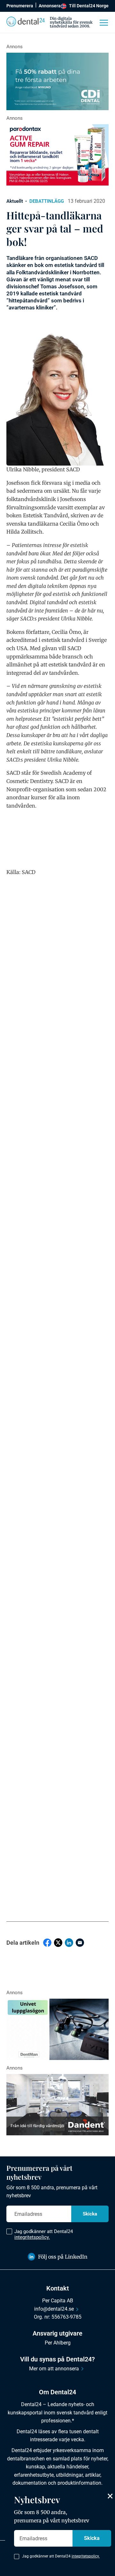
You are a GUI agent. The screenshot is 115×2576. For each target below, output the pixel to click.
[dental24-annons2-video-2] (57, 81)
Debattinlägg (47, 201)
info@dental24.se (54, 2309)
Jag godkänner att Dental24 (44, 2234)
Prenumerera (20, 6)
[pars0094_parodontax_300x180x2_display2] (57, 155)
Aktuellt (15, 201)
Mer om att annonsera (54, 2369)
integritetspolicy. (32, 2237)
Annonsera (50, 6)
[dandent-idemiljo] (57, 2105)
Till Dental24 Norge (89, 6)
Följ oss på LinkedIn (63, 2257)
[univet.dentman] (57, 2029)
